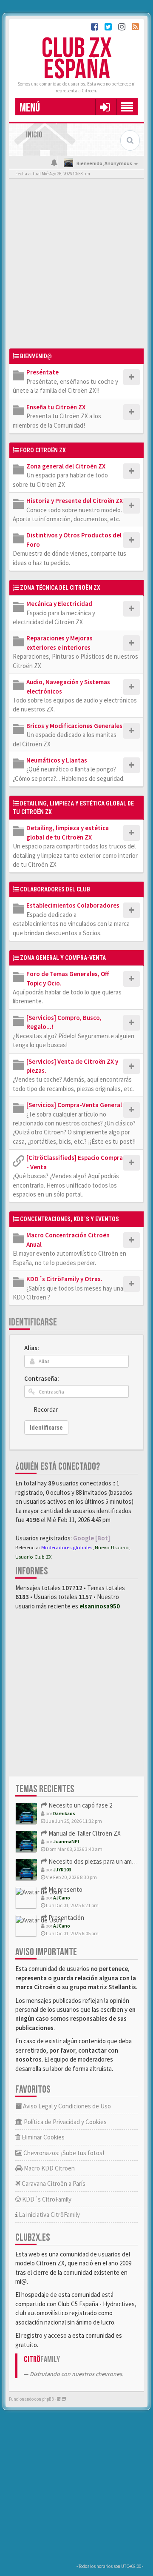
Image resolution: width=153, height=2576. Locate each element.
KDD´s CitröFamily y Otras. (64, 1279)
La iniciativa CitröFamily (49, 2215)
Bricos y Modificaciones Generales (74, 726)
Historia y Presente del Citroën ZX (75, 501)
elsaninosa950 (100, 1606)
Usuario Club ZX (34, 1556)
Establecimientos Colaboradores (73, 905)
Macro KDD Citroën (49, 2168)
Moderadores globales (67, 1547)
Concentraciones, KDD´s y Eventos (69, 1219)
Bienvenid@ (36, 356)
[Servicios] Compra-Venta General (74, 1105)
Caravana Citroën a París (53, 2183)
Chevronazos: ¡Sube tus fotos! (63, 2153)
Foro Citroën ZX (43, 450)
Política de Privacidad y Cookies (65, 2122)
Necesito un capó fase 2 (80, 1805)
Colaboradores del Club (55, 889)
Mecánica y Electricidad (59, 604)
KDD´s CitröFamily (46, 2199)
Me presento (65, 1889)
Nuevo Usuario (112, 1547)
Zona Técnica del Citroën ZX (60, 588)
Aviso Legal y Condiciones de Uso (66, 2106)
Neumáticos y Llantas (57, 760)
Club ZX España (77, 59)
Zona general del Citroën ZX (66, 466)
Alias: (32, 1348)
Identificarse (33, 1322)
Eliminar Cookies (42, 2137)
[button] (105, 107)
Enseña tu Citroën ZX (56, 407)
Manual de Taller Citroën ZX (84, 1833)
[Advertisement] (76, 266)
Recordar (46, 1409)
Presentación (66, 1918)
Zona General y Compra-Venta (63, 958)
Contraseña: (42, 1378)
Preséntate (42, 372)
